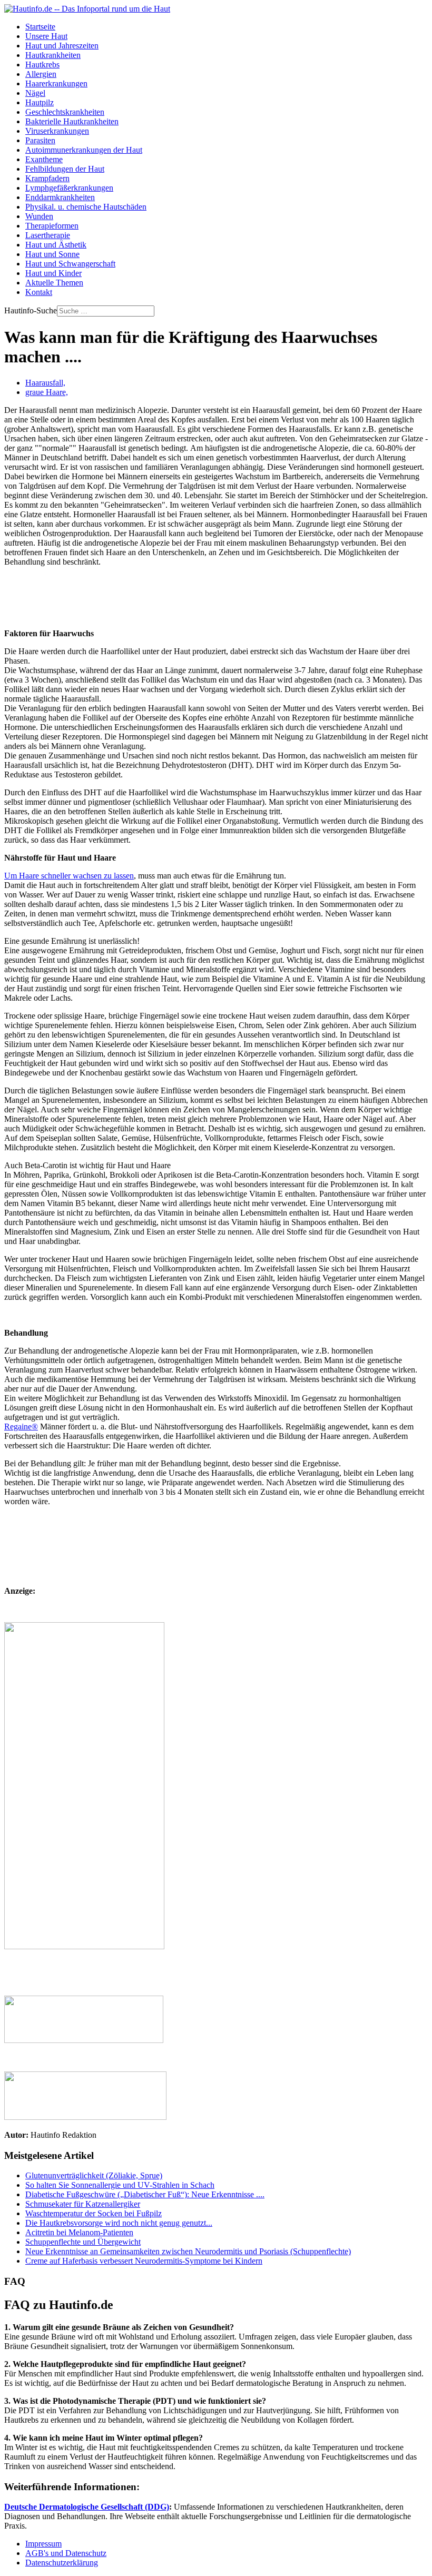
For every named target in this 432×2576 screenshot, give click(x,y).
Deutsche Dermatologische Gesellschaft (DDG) (87, 2507)
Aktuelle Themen (54, 283)
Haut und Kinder (53, 273)
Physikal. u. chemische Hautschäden (86, 207)
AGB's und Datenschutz (66, 2553)
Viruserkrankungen (57, 131)
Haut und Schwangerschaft (70, 264)
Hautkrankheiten (53, 55)
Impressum (43, 2544)
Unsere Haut (46, 36)
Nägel (35, 93)
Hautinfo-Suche (31, 310)
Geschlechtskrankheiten (65, 112)
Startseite (40, 27)
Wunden (39, 216)
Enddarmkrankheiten (60, 197)
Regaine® (21, 1427)
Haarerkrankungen (56, 83)
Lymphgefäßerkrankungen (69, 188)
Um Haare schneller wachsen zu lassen (69, 876)
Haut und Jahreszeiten (62, 46)
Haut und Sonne (52, 254)
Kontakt (39, 292)
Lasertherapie (48, 235)
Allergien (41, 74)
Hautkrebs (42, 65)
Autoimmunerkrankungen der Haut (84, 150)
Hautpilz (40, 102)
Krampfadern (47, 178)
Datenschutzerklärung (62, 2563)
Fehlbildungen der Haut (65, 169)
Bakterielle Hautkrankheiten (72, 121)
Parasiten (40, 140)
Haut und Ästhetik (56, 245)
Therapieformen (52, 226)
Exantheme (44, 159)
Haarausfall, (45, 383)
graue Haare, (47, 392)
